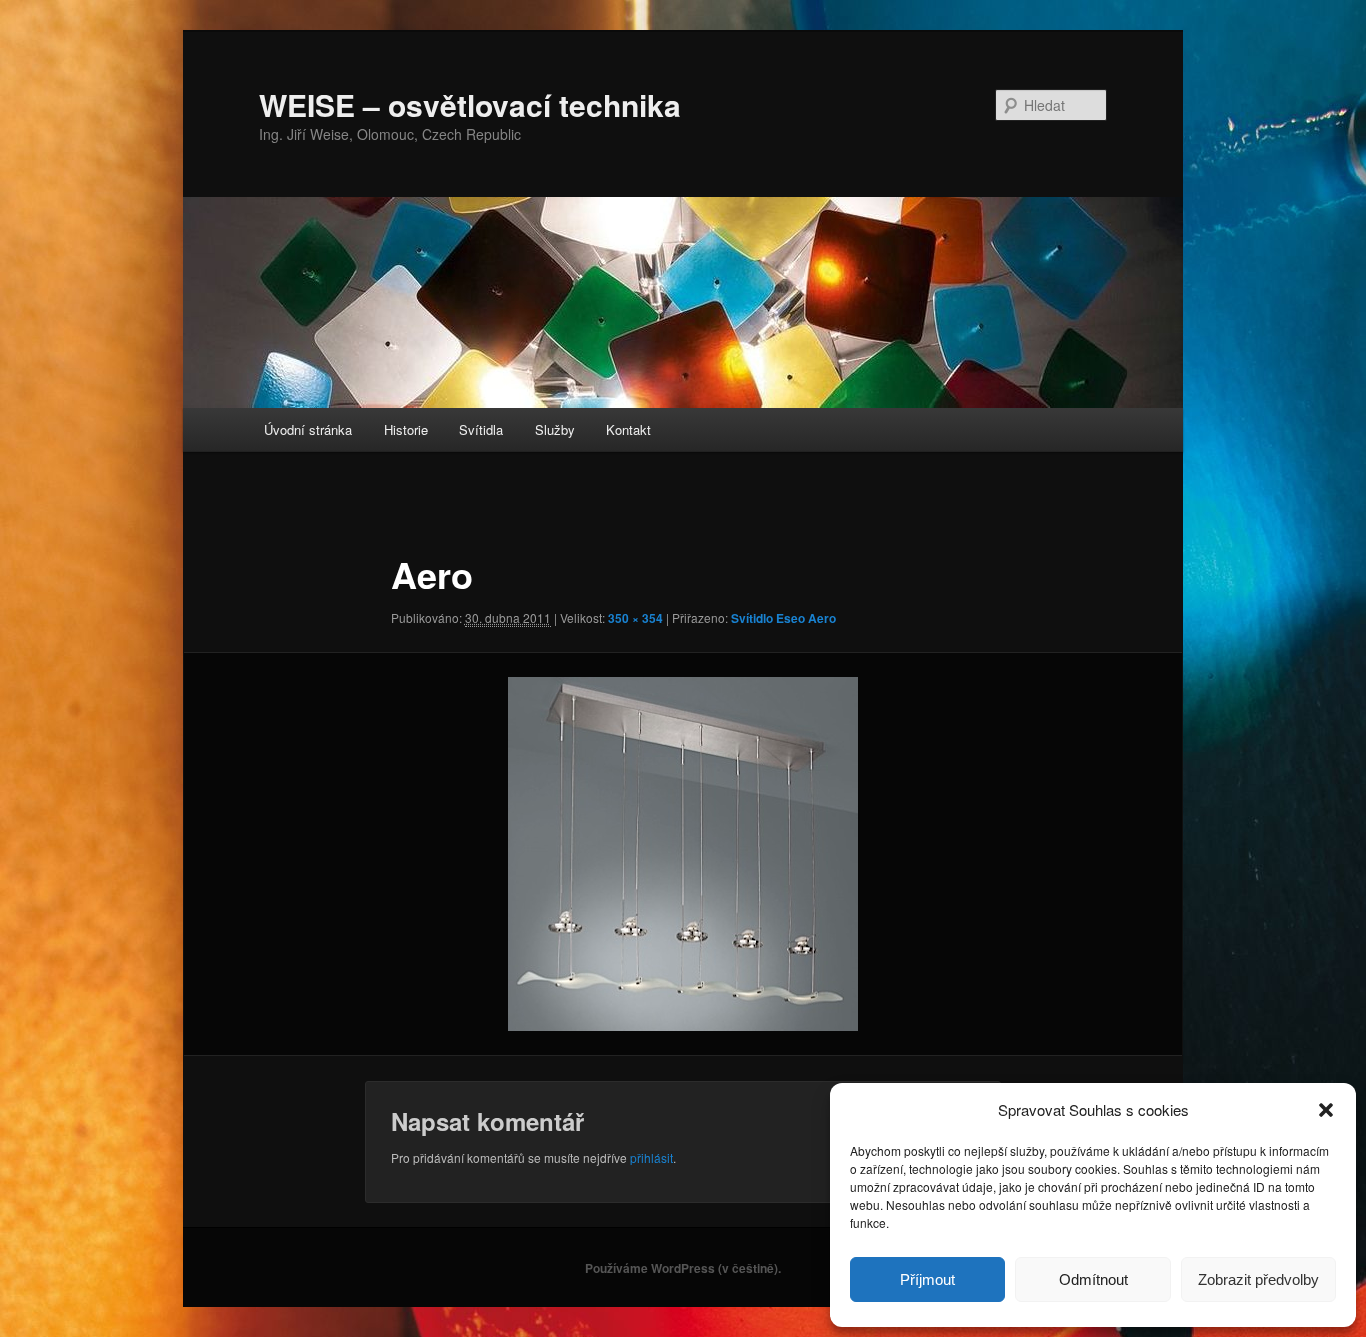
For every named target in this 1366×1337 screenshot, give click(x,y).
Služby (555, 429)
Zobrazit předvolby (1258, 1279)
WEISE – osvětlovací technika (470, 104)
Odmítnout (1093, 1279)
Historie (406, 429)
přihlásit (651, 1157)
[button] (1326, 1110)
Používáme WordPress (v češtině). (683, 1268)
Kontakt (628, 429)
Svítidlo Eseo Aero (783, 618)
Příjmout (927, 1279)
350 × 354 (635, 618)
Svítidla (481, 429)
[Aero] (683, 854)
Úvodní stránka (308, 429)
